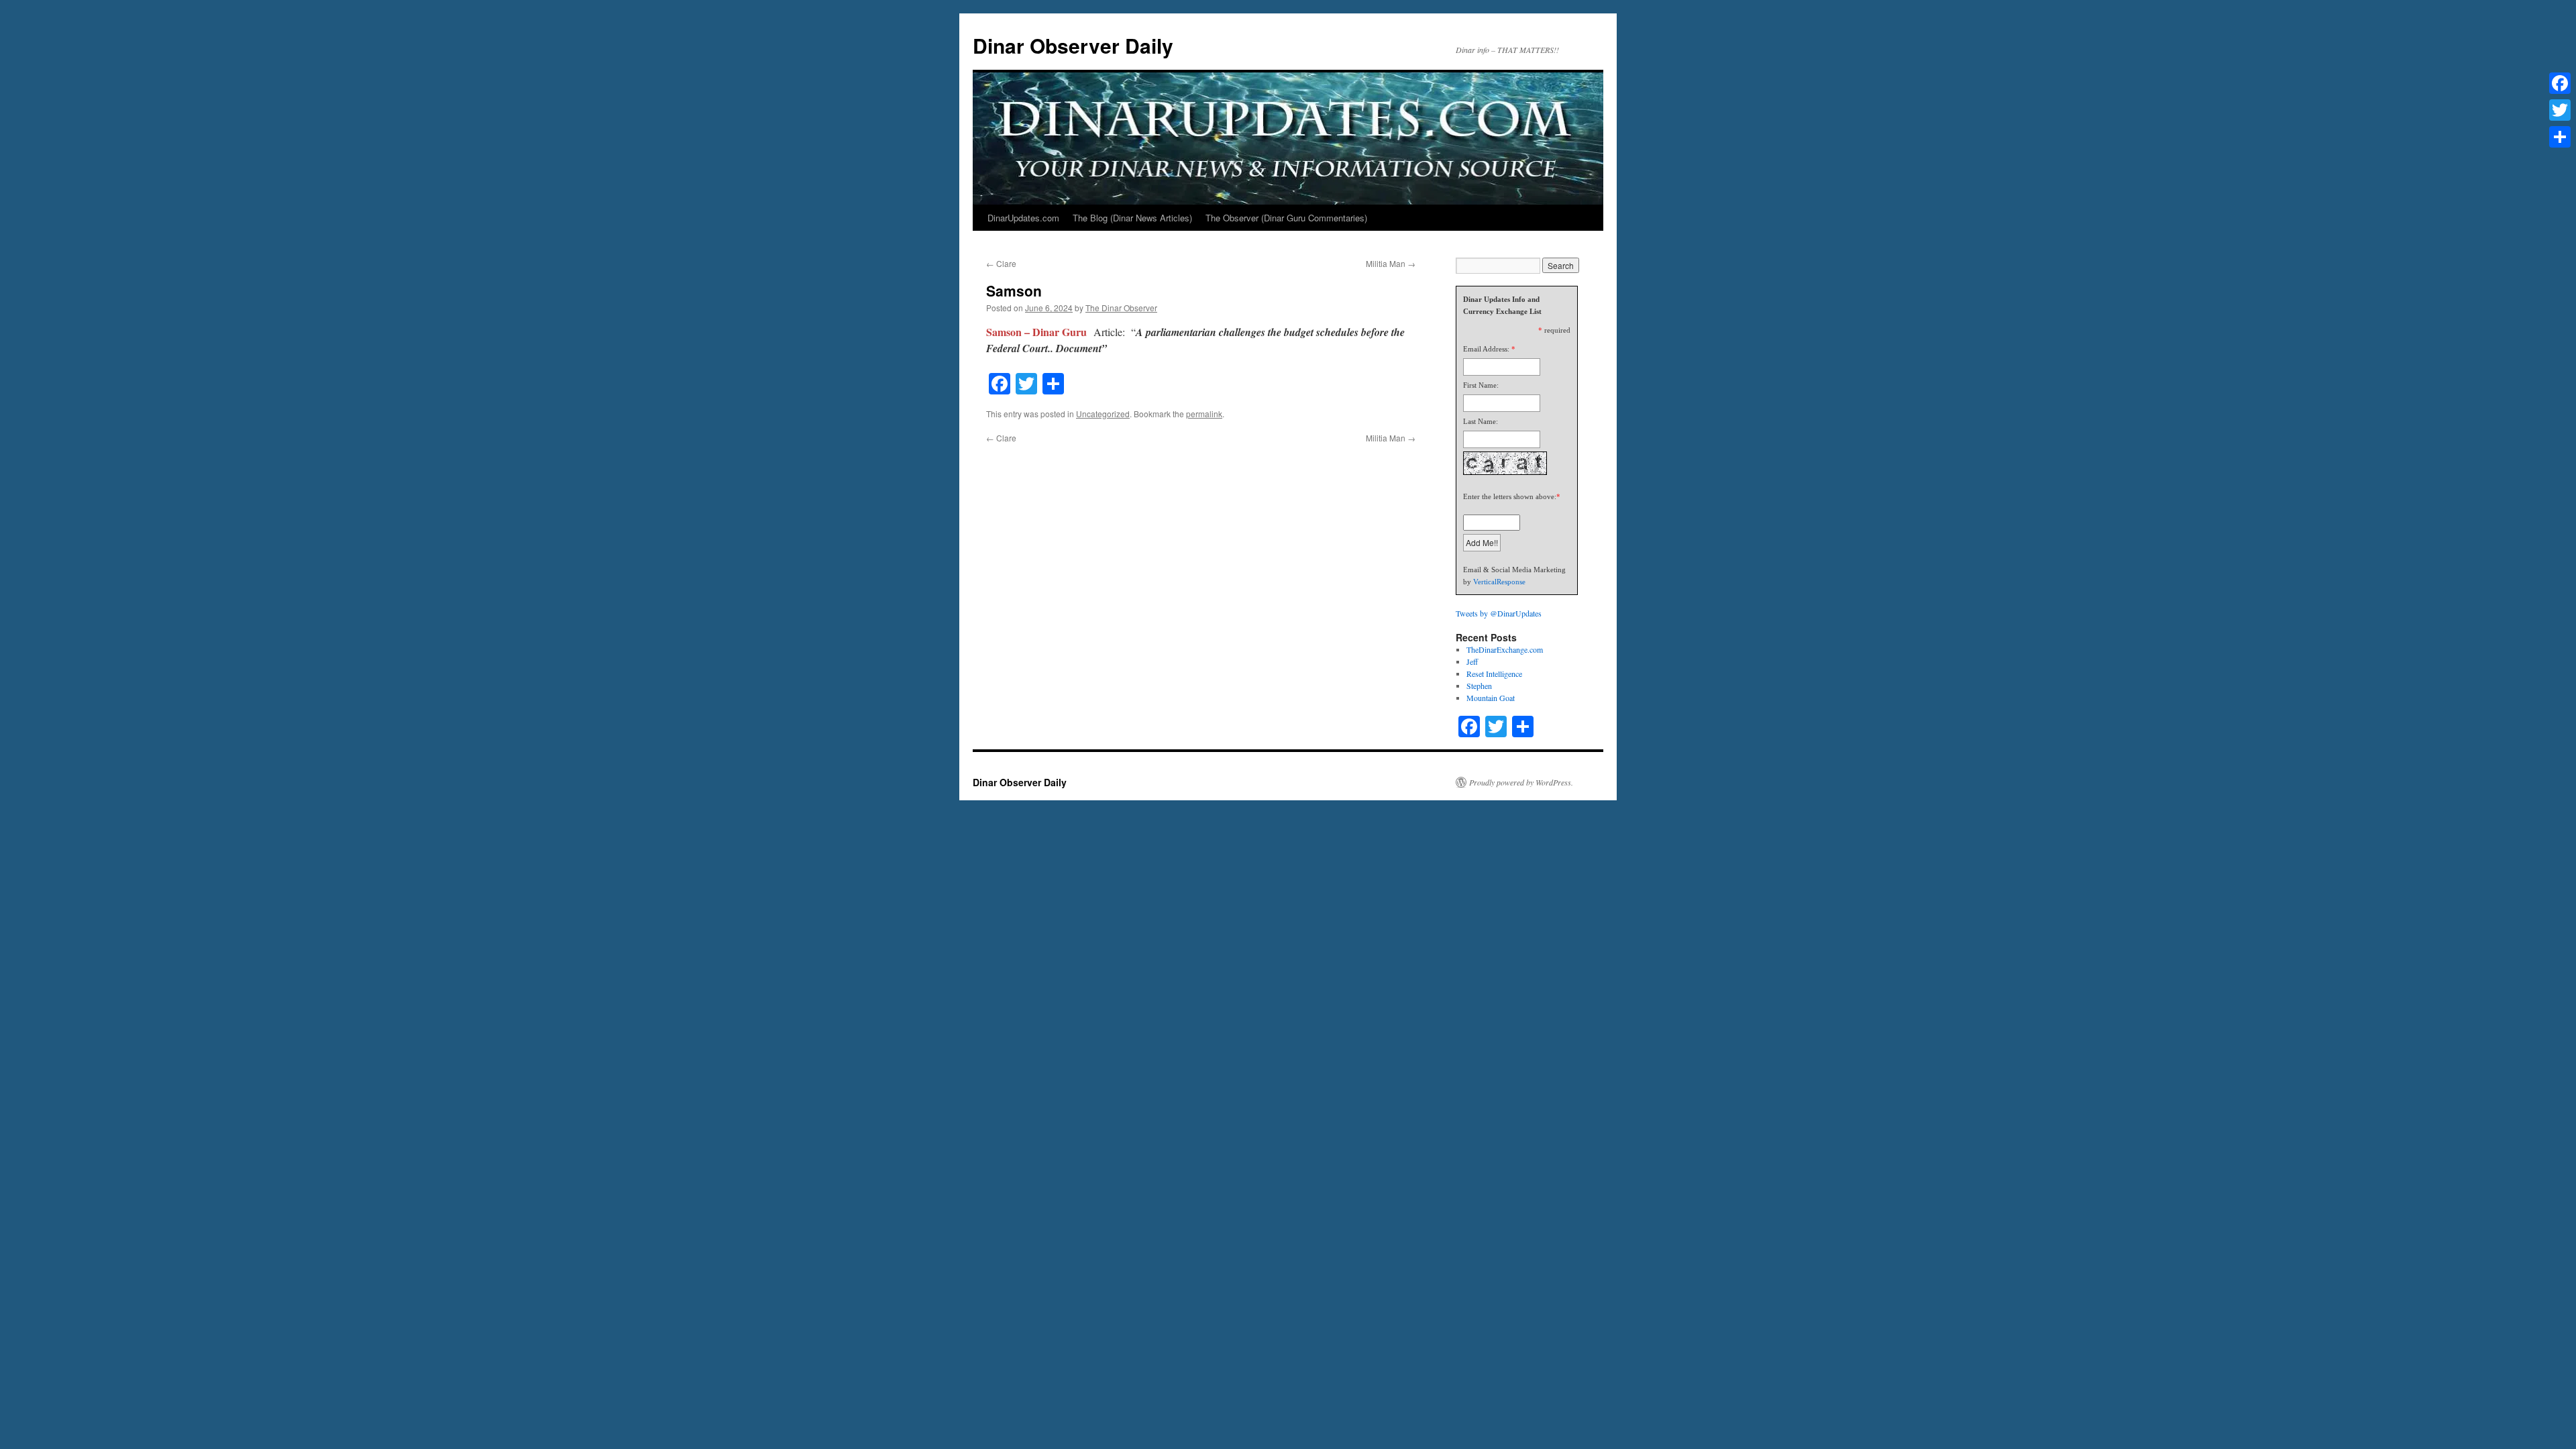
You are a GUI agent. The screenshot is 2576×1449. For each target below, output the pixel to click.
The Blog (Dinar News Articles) (1132, 218)
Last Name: (1481, 421)
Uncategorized (1103, 414)
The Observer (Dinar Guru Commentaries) (1286, 218)
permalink (1204, 414)
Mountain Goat (1491, 698)
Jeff (1472, 661)
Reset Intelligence (1494, 674)
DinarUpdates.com (1023, 218)
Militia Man (1391, 263)
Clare (1001, 263)
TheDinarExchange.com (1505, 649)
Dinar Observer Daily (1073, 45)
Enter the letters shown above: (1510, 496)
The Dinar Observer (1121, 308)
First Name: (1481, 385)
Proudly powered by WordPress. (1521, 782)
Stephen (1479, 686)
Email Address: (1486, 349)
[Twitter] (2560, 110)
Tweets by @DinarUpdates (1499, 613)
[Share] (2560, 137)
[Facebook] (2560, 83)
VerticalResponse (1499, 582)
